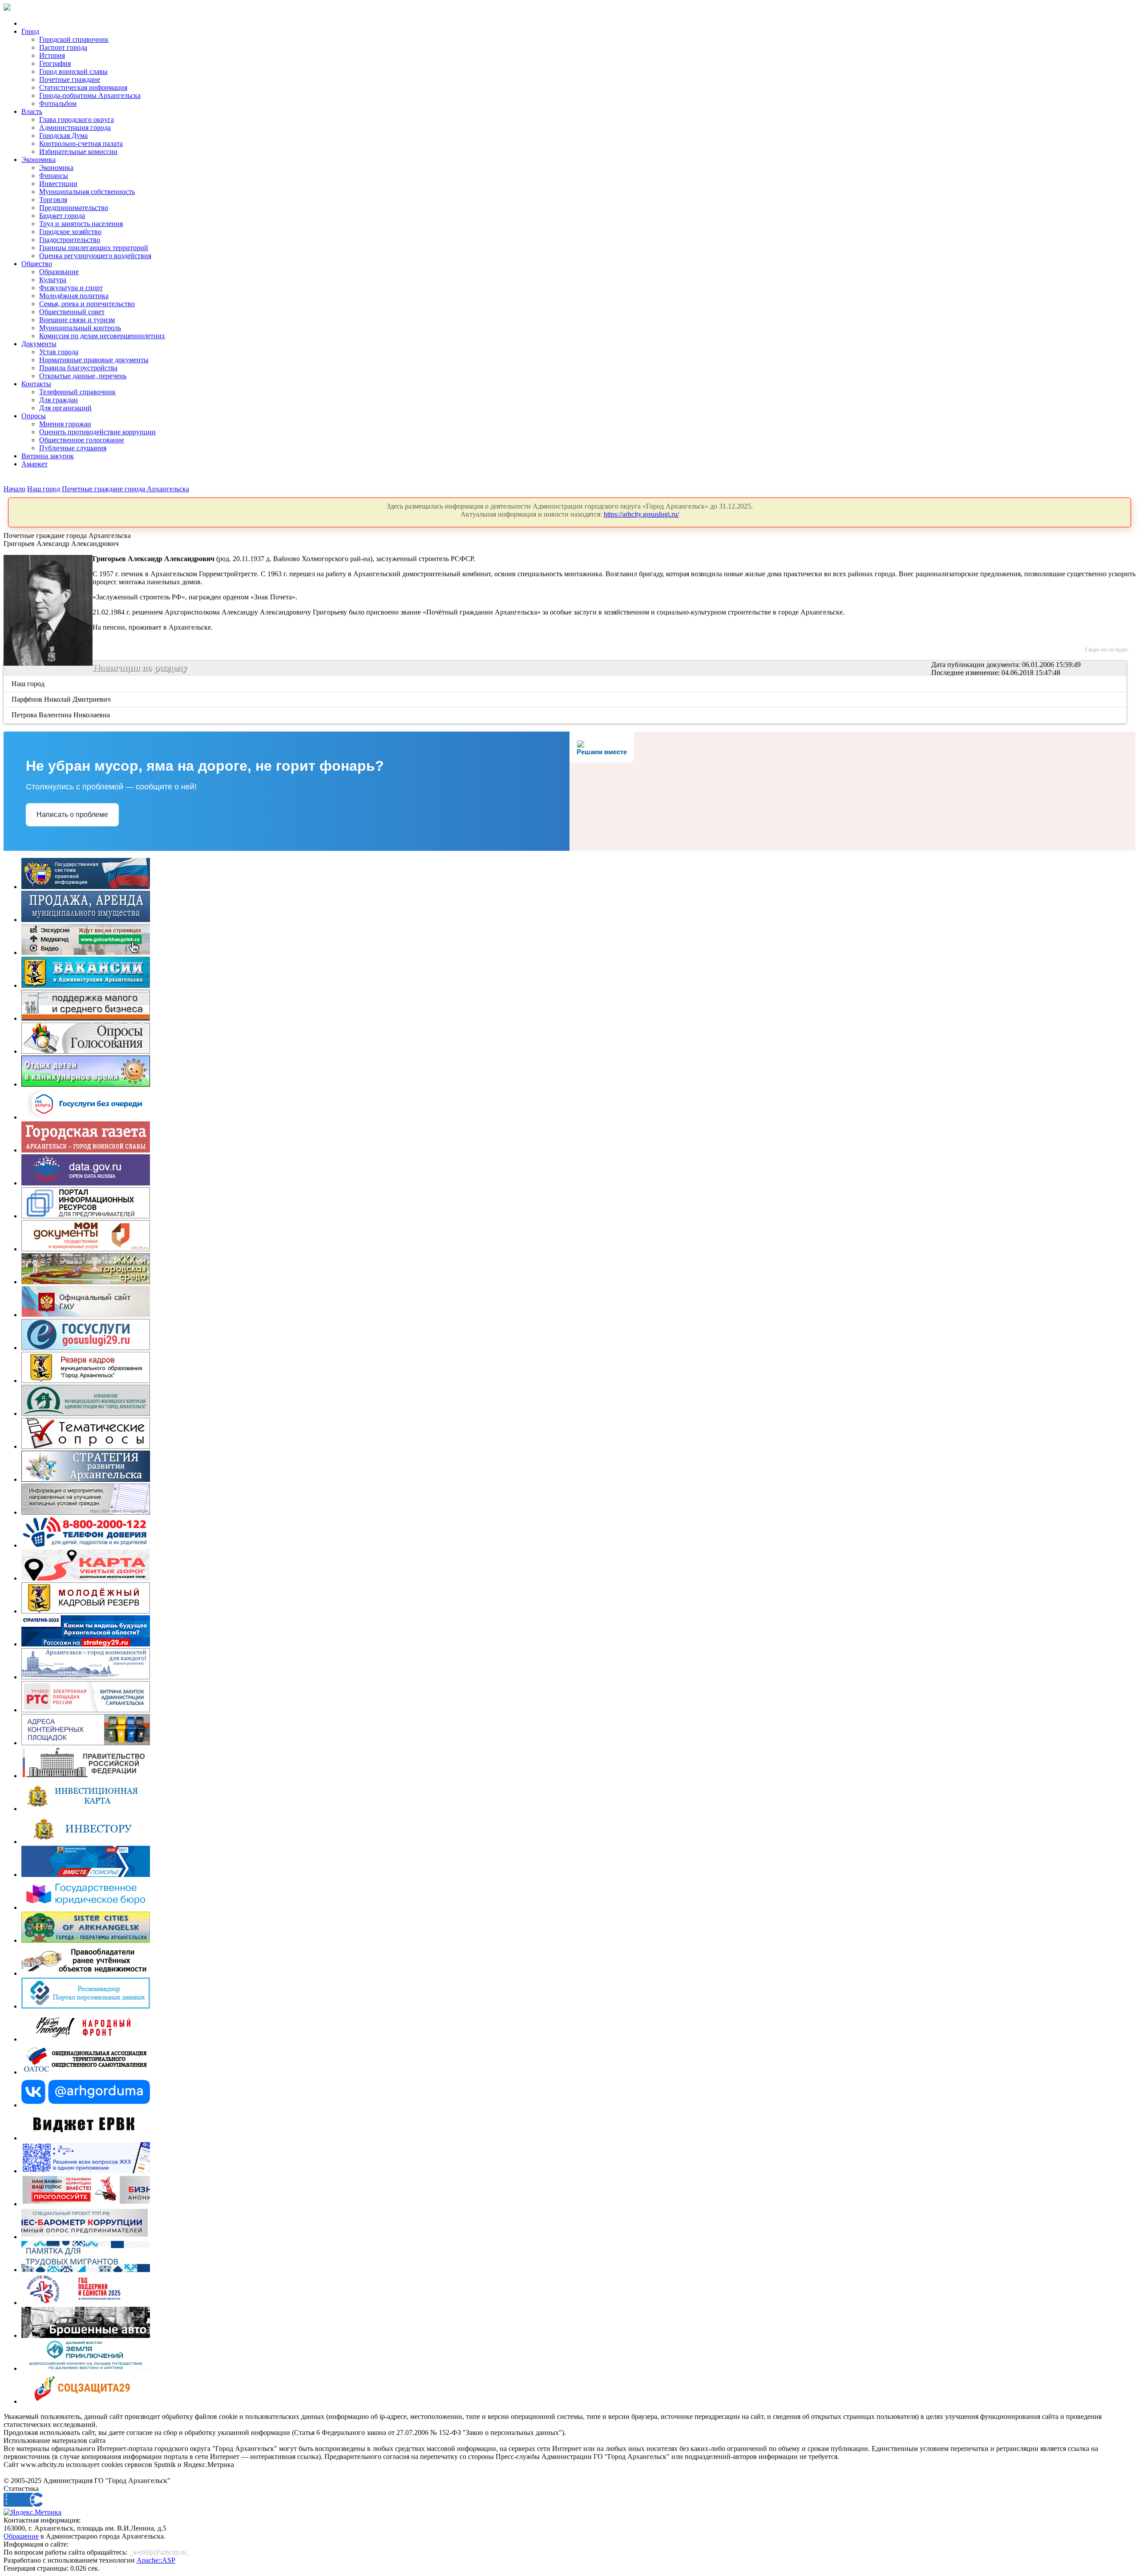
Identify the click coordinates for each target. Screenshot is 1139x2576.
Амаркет (34, 464)
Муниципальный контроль (80, 328)
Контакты (36, 384)
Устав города (59, 352)
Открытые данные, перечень (83, 376)
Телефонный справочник (77, 392)
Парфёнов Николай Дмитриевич (62, 699)
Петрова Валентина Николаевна (61, 715)
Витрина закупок (48, 456)
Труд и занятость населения (81, 224)
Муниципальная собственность (87, 192)
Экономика (38, 160)
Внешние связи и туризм (77, 320)
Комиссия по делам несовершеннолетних (102, 336)
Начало (14, 489)
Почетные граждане (70, 79)
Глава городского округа (77, 119)
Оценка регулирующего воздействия (95, 256)
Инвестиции (58, 184)
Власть (32, 111)
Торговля (53, 200)
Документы (39, 344)
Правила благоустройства (78, 368)
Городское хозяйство (70, 232)
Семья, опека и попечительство (87, 304)
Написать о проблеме (72, 815)
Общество (37, 264)
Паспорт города (63, 47)
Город (30, 31)
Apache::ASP (156, 2560)
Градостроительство (70, 240)
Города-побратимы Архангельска (90, 95)
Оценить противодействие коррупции (97, 432)
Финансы (54, 176)
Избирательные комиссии (78, 152)
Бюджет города (62, 216)
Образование (59, 272)
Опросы (34, 416)
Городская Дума (63, 135)
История (52, 55)
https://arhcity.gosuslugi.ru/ (641, 514)
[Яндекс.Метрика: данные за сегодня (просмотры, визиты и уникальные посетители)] (32, 2512)
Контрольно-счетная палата (81, 144)
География (55, 63)
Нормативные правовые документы (94, 360)
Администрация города (75, 127)
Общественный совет (72, 312)
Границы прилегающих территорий (94, 248)
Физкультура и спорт (71, 288)
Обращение (21, 2536)
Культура (53, 280)
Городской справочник (74, 39)
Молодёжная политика (74, 296)
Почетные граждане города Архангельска (125, 489)
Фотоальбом (58, 103)
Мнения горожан (65, 424)
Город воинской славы (73, 71)
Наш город (44, 489)
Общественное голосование (82, 440)
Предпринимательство (74, 208)
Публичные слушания (73, 448)
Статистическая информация (83, 87)
